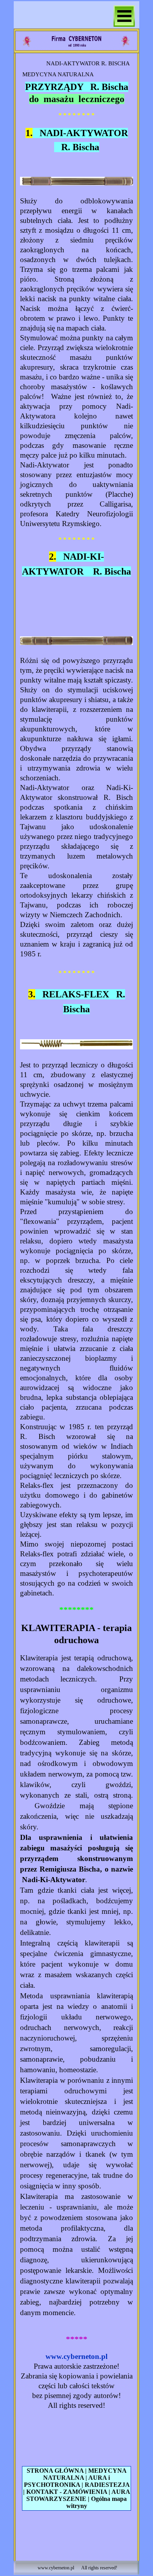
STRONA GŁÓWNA (55, 2471)
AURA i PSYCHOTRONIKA (67, 2481)
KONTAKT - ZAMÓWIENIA (67, 2492)
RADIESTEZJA (107, 2485)
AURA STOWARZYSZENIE (78, 2495)
